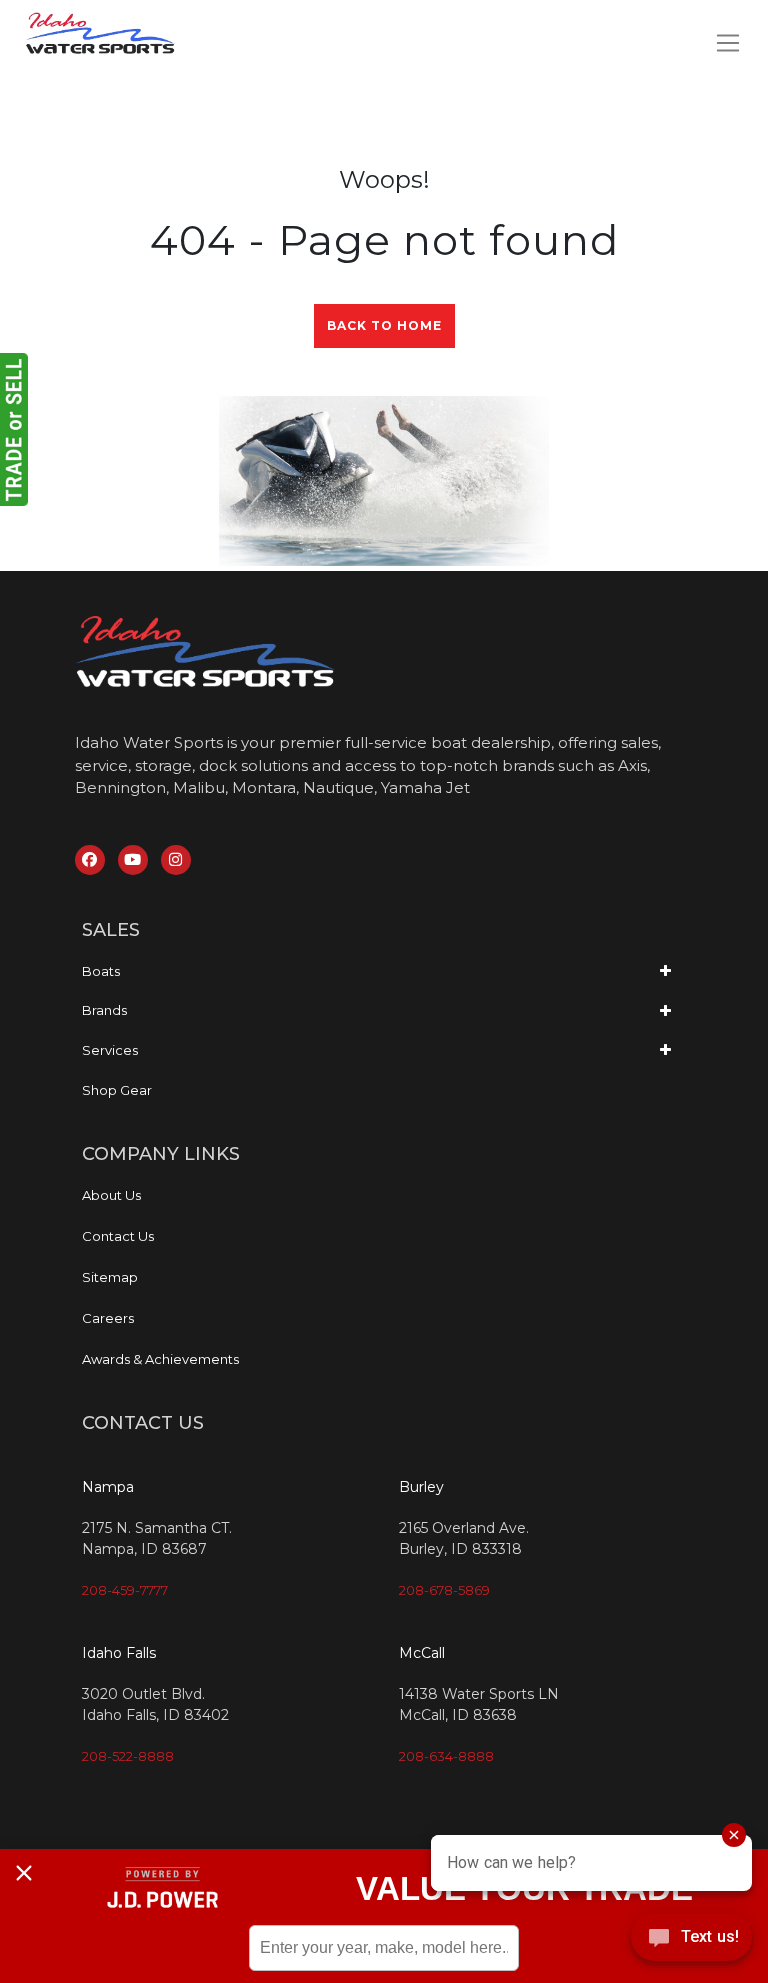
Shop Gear (117, 1090)
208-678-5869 (444, 1590)
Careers (108, 1318)
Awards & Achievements (160, 1359)
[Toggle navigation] (727, 43)
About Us (111, 1195)
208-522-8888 (128, 1756)
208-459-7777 (125, 1590)
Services (110, 1050)
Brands (104, 1010)
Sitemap (110, 1277)
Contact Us (118, 1236)
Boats (101, 971)
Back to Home (384, 325)
